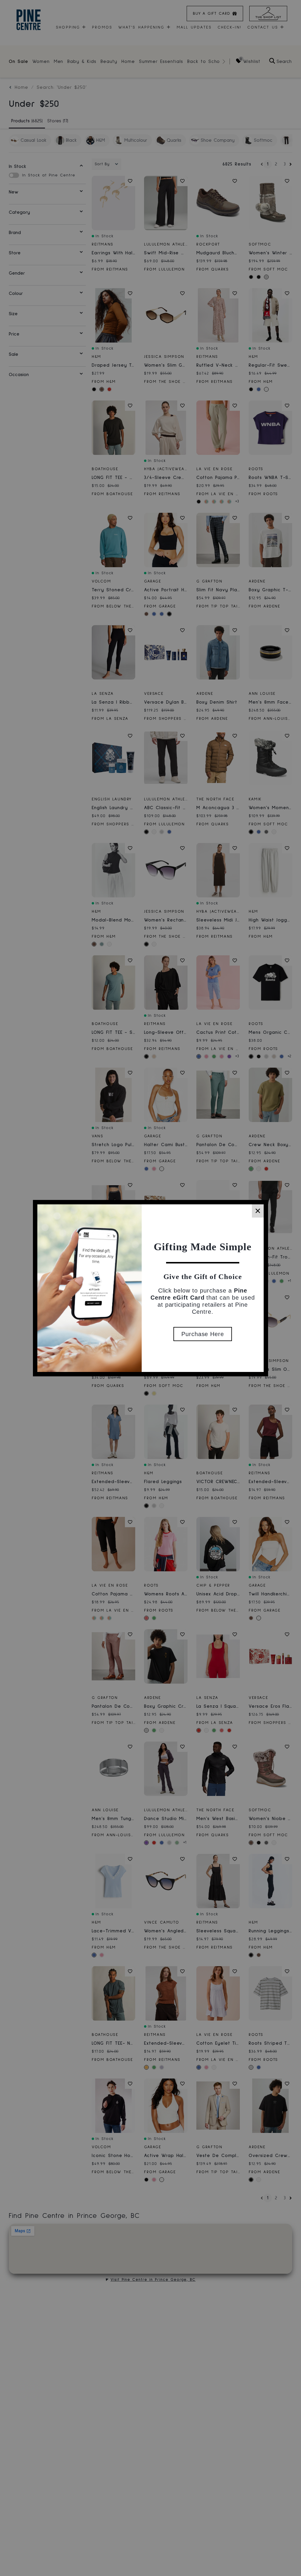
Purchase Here (203, 1334)
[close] (258, 1211)
